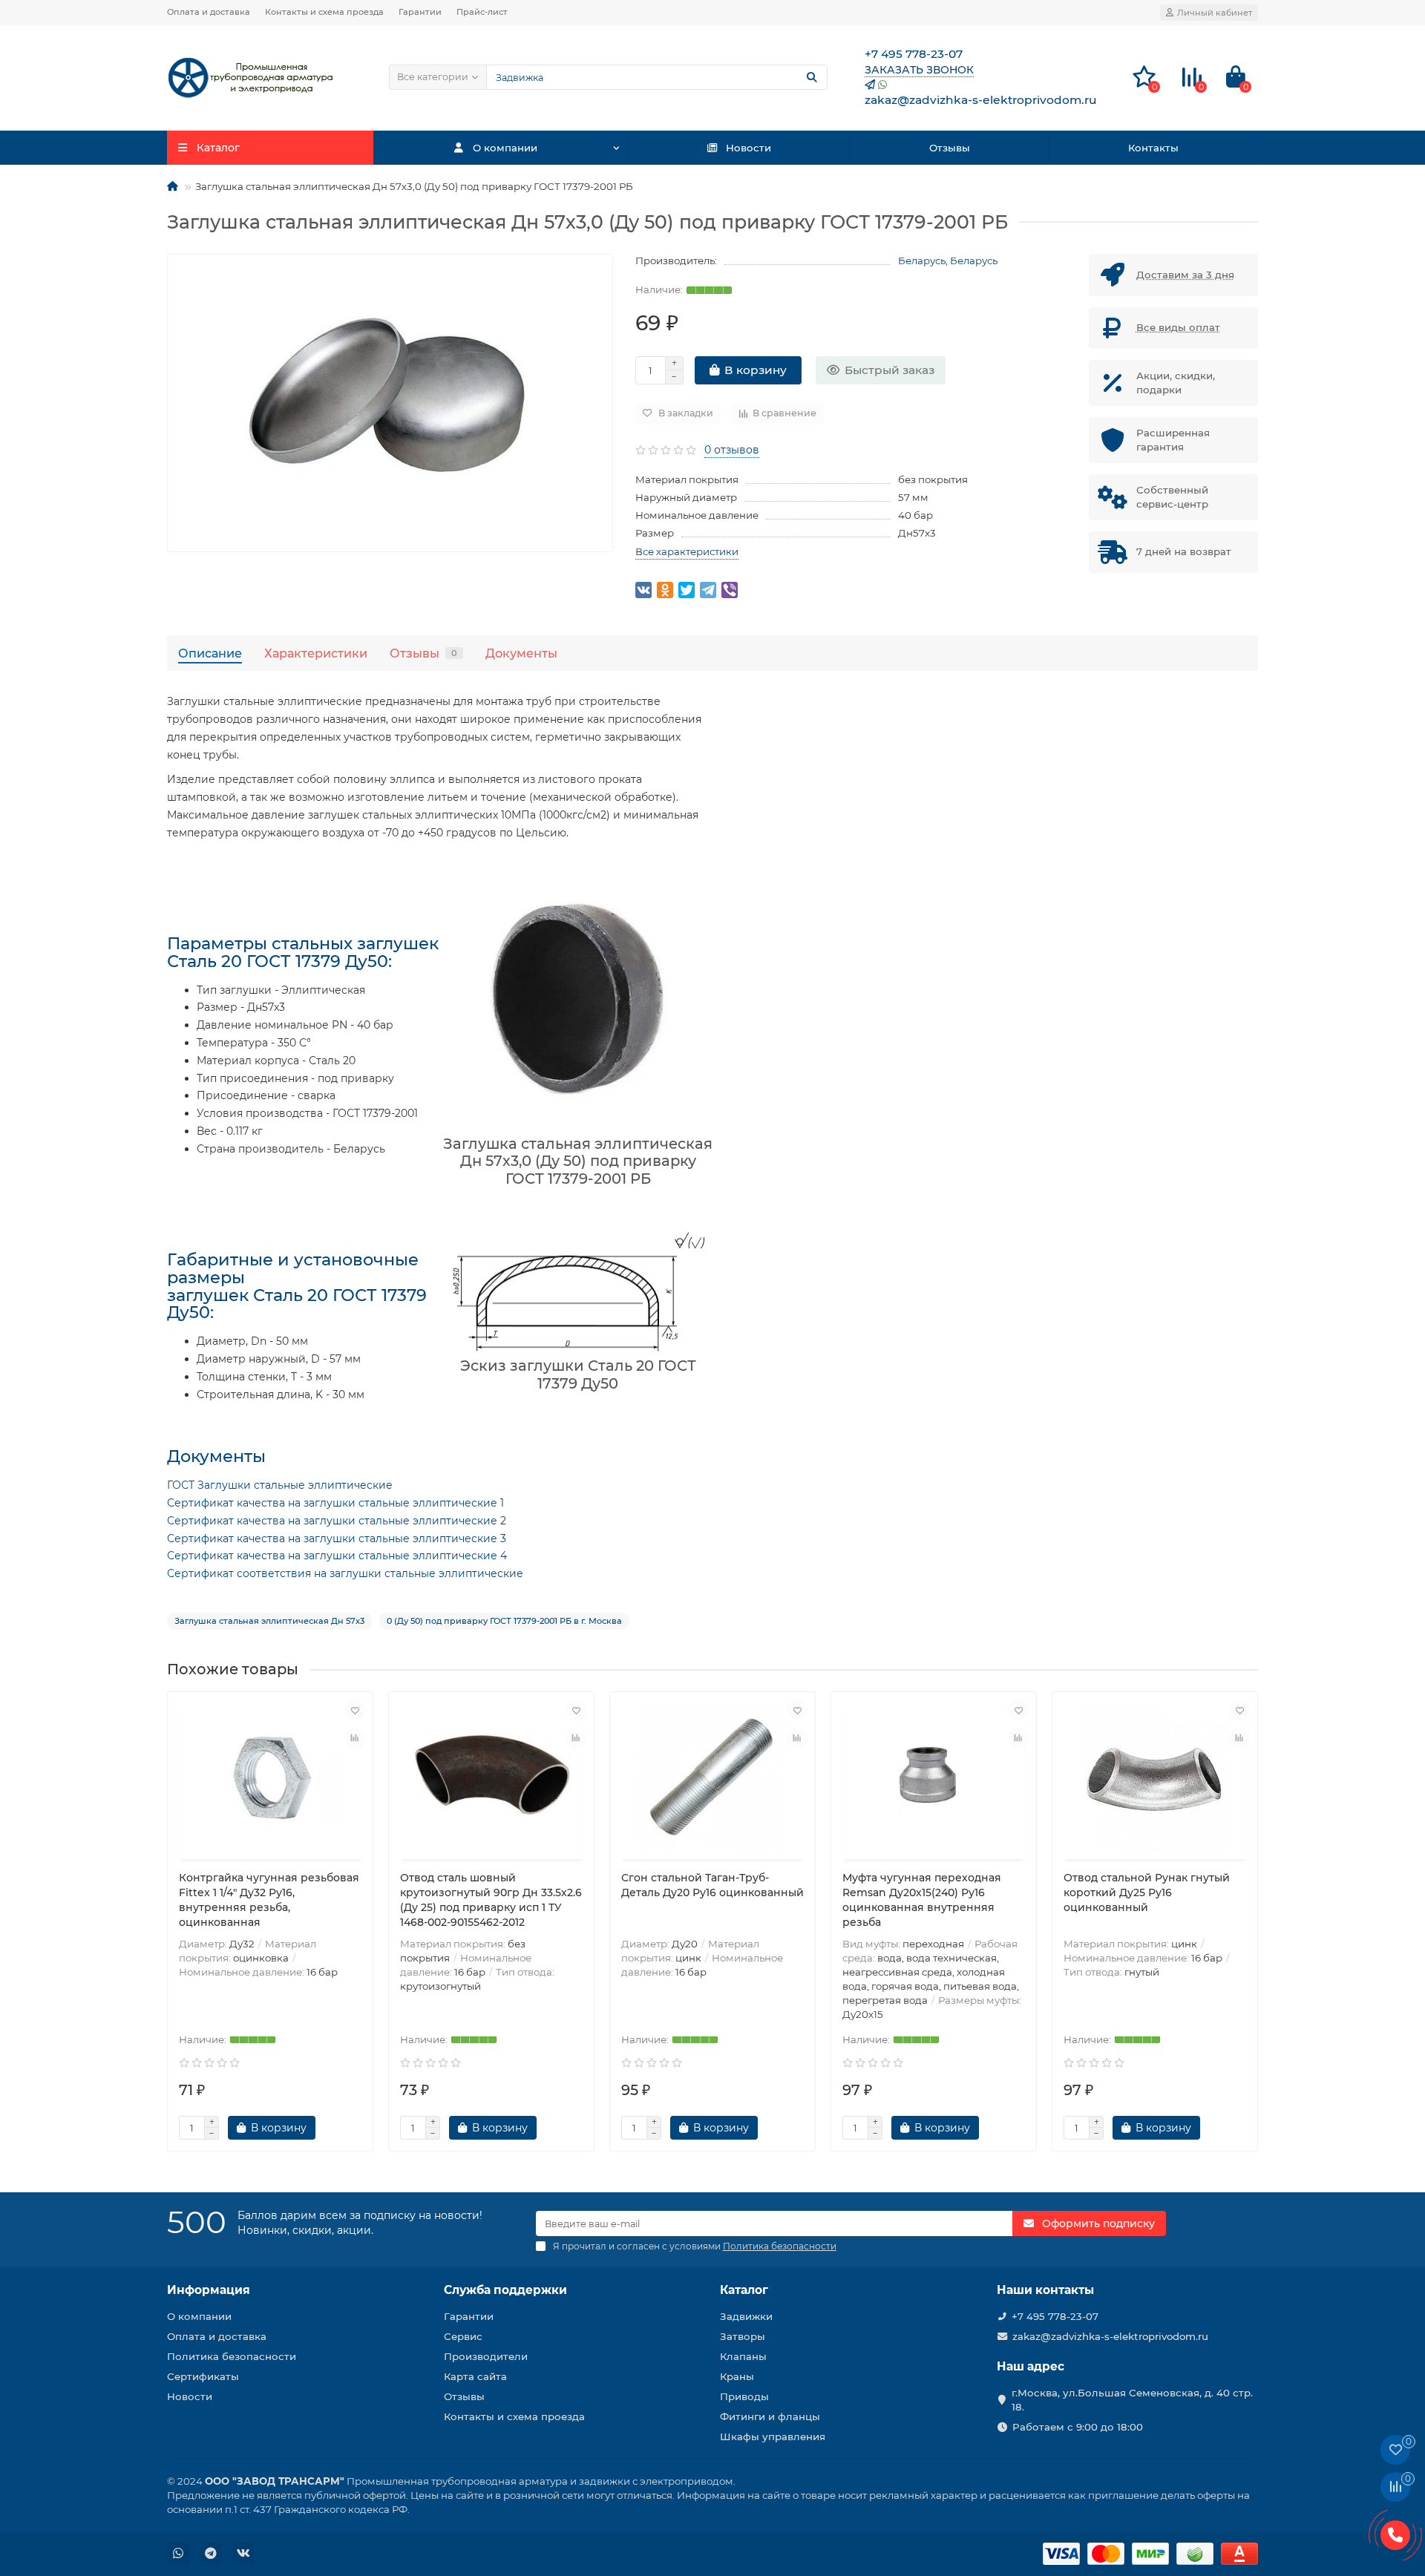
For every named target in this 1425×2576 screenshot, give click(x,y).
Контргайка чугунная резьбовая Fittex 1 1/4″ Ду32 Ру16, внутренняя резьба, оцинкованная (269, 1900)
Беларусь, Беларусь (948, 260)
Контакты (1153, 148)
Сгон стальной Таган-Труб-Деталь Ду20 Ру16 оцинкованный (712, 1885)
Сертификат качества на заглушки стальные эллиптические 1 (335, 1503)
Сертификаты (203, 2376)
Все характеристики (687, 551)
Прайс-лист (482, 12)
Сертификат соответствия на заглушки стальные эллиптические (345, 1573)
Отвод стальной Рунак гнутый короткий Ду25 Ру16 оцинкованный (1147, 1892)
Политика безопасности (232, 2356)
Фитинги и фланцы (770, 2416)
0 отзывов (732, 450)
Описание (210, 653)
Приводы (744, 2396)
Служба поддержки (505, 2290)
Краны (737, 2376)
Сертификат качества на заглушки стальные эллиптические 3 (337, 1538)
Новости (748, 148)
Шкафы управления (773, 2436)
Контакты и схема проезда (324, 12)
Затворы (743, 2336)
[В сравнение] (355, 1738)
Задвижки (746, 2316)
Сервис (463, 2336)
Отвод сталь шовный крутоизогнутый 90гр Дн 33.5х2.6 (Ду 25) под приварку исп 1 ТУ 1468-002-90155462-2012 (491, 1900)
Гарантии (420, 12)
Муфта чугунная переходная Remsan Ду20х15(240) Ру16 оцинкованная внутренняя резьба (922, 1900)
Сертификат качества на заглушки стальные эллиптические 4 (337, 1556)
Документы (521, 653)
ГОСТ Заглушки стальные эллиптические (280, 1485)
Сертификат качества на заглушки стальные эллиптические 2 (337, 1521)
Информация (209, 2290)
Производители (486, 2356)
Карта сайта (475, 2376)
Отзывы (950, 148)
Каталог (744, 2290)
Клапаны (743, 2356)
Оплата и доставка (209, 12)
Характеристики (316, 653)
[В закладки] (355, 1710)
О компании (505, 148)
